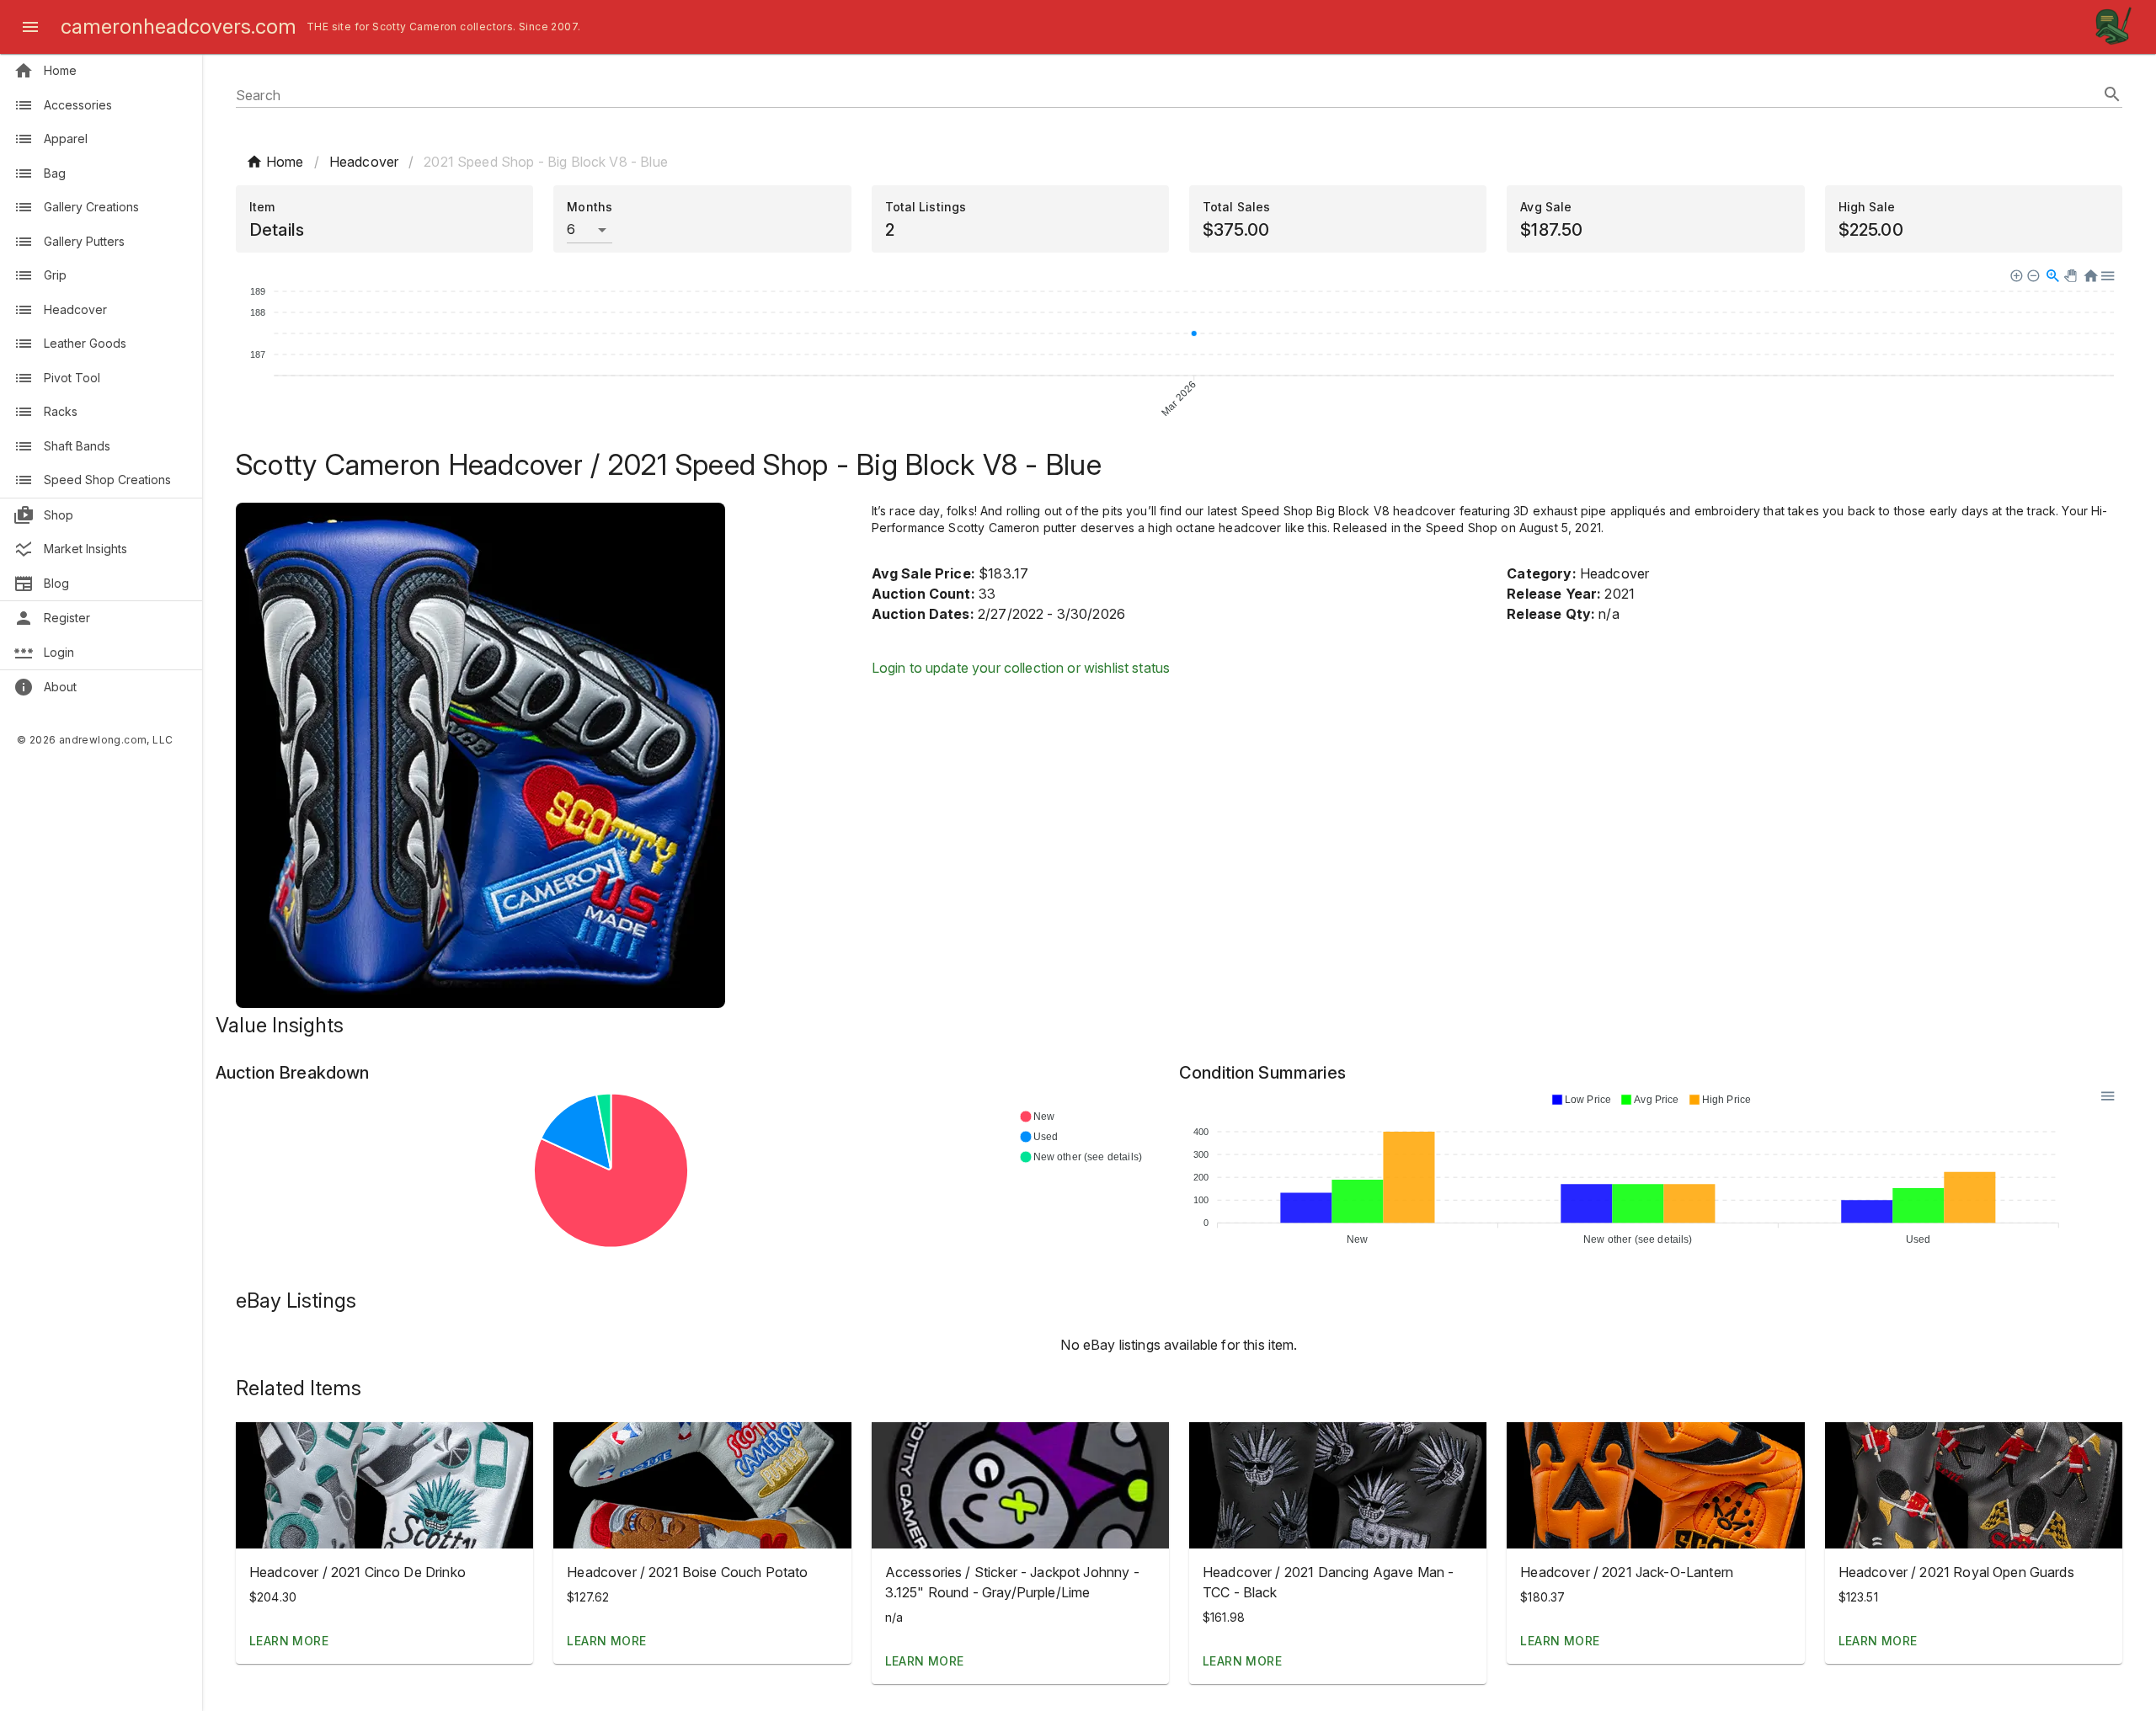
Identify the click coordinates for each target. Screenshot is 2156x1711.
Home (285, 162)
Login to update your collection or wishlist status (1021, 668)
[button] (384, 1485)
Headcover (364, 162)
